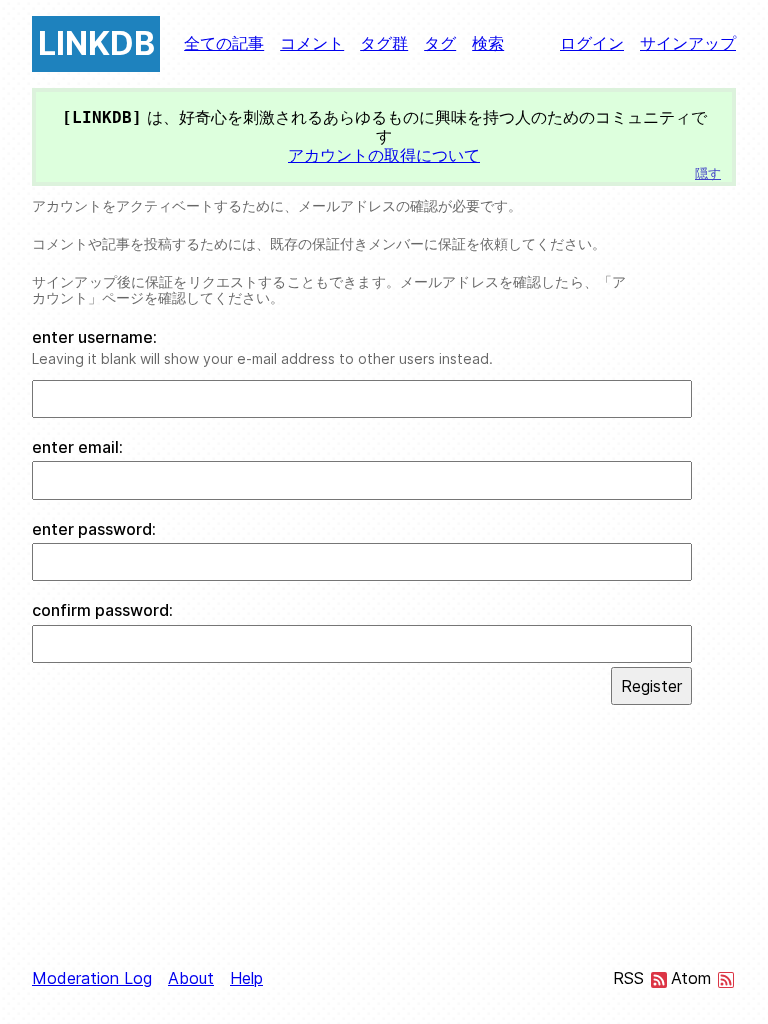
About (191, 978)
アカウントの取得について (384, 155)
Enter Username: (94, 337)
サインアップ (688, 43)
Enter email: (77, 447)
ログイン (592, 43)
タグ (440, 43)
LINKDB (96, 43)
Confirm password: (102, 610)
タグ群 (384, 43)
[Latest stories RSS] (659, 982)
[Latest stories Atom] (726, 982)
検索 (488, 43)
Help (246, 978)
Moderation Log (92, 978)
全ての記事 (224, 43)
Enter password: (94, 529)
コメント (312, 43)
